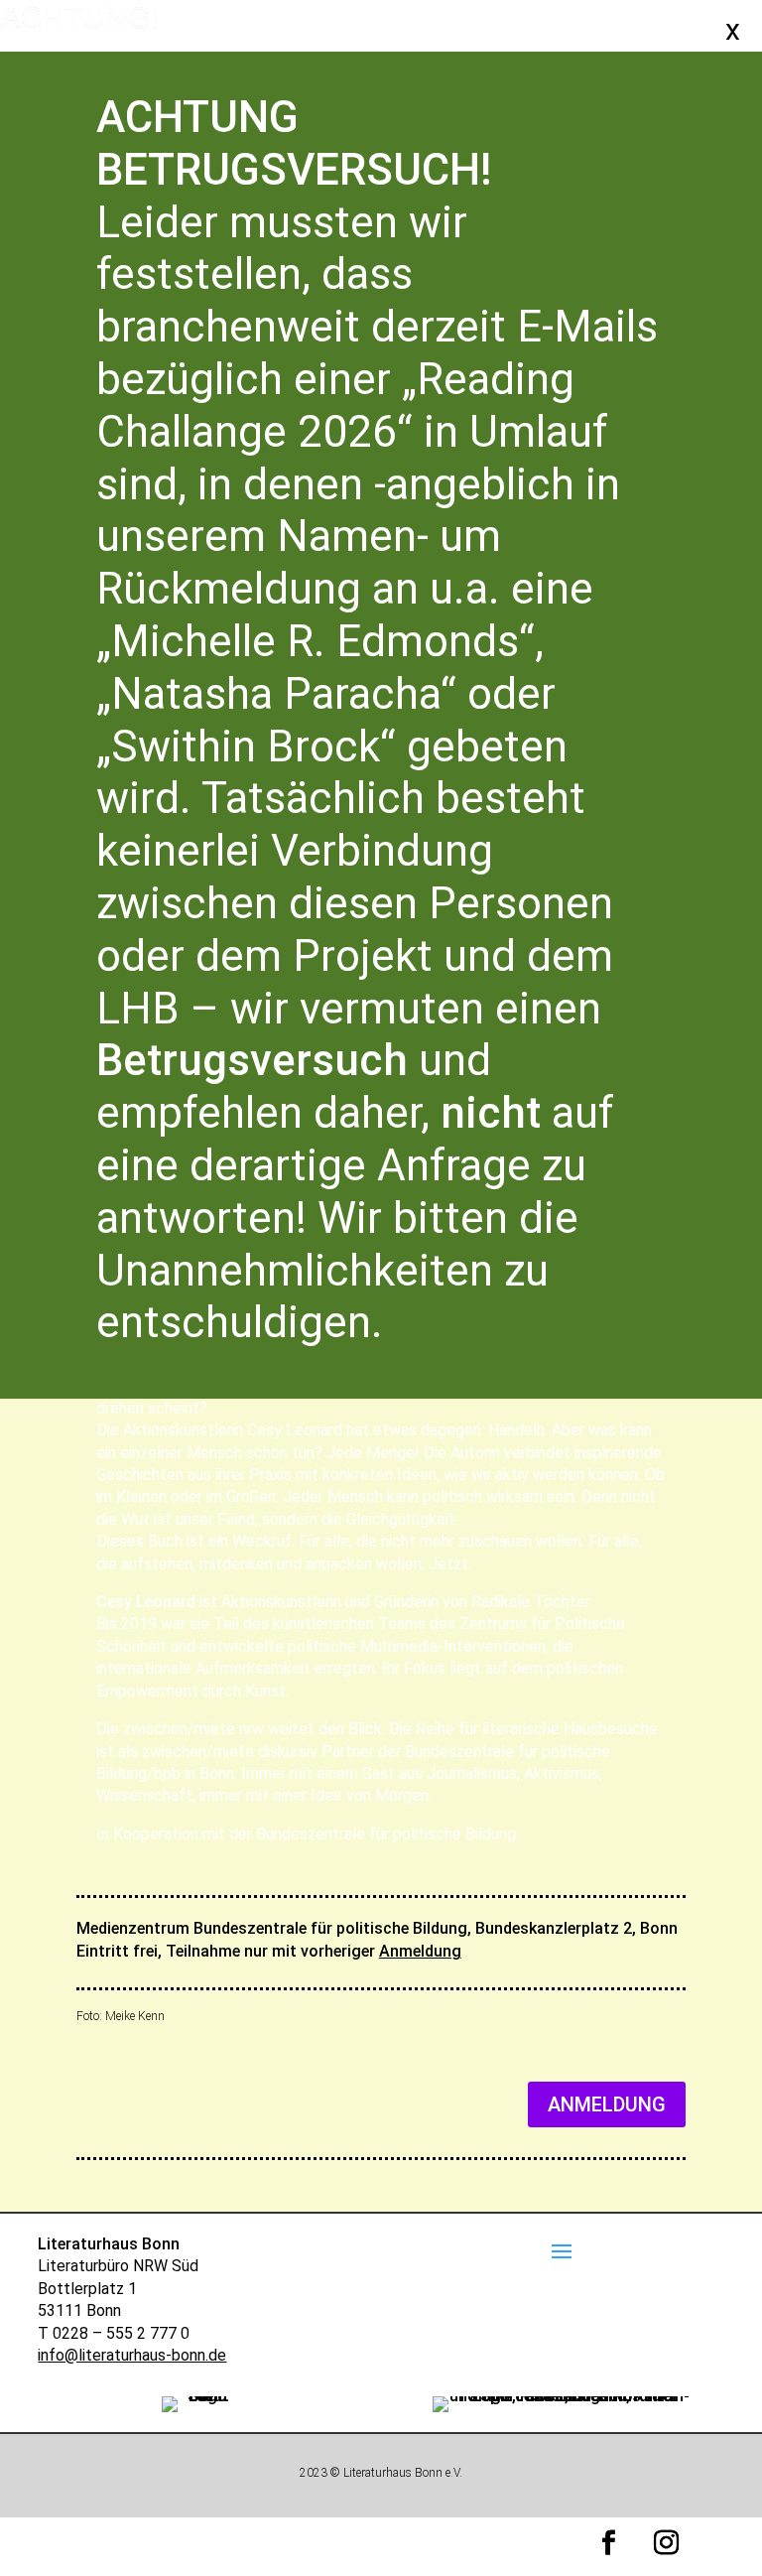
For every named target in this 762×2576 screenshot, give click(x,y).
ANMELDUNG (607, 2104)
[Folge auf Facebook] (609, 2543)
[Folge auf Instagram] (667, 2543)
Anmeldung (420, 1951)
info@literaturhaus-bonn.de (132, 2355)
